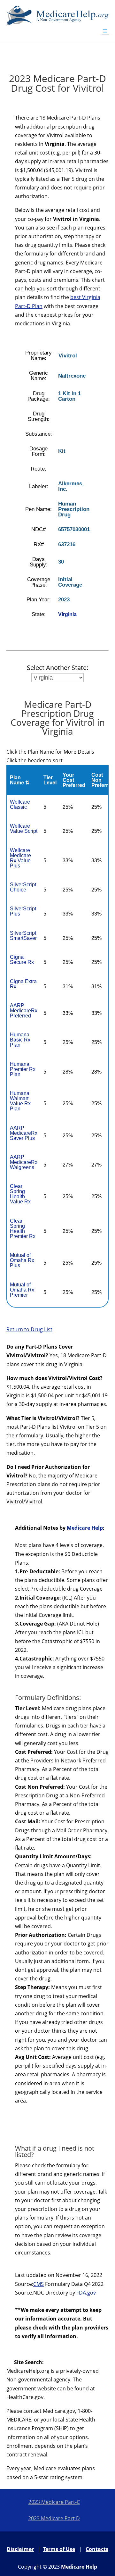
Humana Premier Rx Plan (23, 1069)
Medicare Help (85, 1528)
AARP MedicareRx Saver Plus (24, 1133)
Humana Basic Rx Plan (20, 1040)
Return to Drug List (29, 1329)
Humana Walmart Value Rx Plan (20, 1101)
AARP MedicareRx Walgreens (24, 1162)
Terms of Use (59, 2549)
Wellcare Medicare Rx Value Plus (20, 858)
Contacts (97, 2549)
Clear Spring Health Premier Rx (23, 1229)
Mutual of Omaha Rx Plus (22, 1260)
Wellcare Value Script (24, 828)
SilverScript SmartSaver (23, 936)
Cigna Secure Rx (22, 960)
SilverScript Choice (23, 887)
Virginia (67, 614)
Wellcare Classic (20, 804)
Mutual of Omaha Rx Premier (22, 1290)
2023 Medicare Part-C (54, 2502)
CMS (38, 2284)
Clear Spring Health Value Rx (20, 1194)
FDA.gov (86, 2293)
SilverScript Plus (23, 911)
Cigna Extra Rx (23, 984)
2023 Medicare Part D (54, 2518)
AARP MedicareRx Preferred (24, 1011)
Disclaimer (20, 2549)
